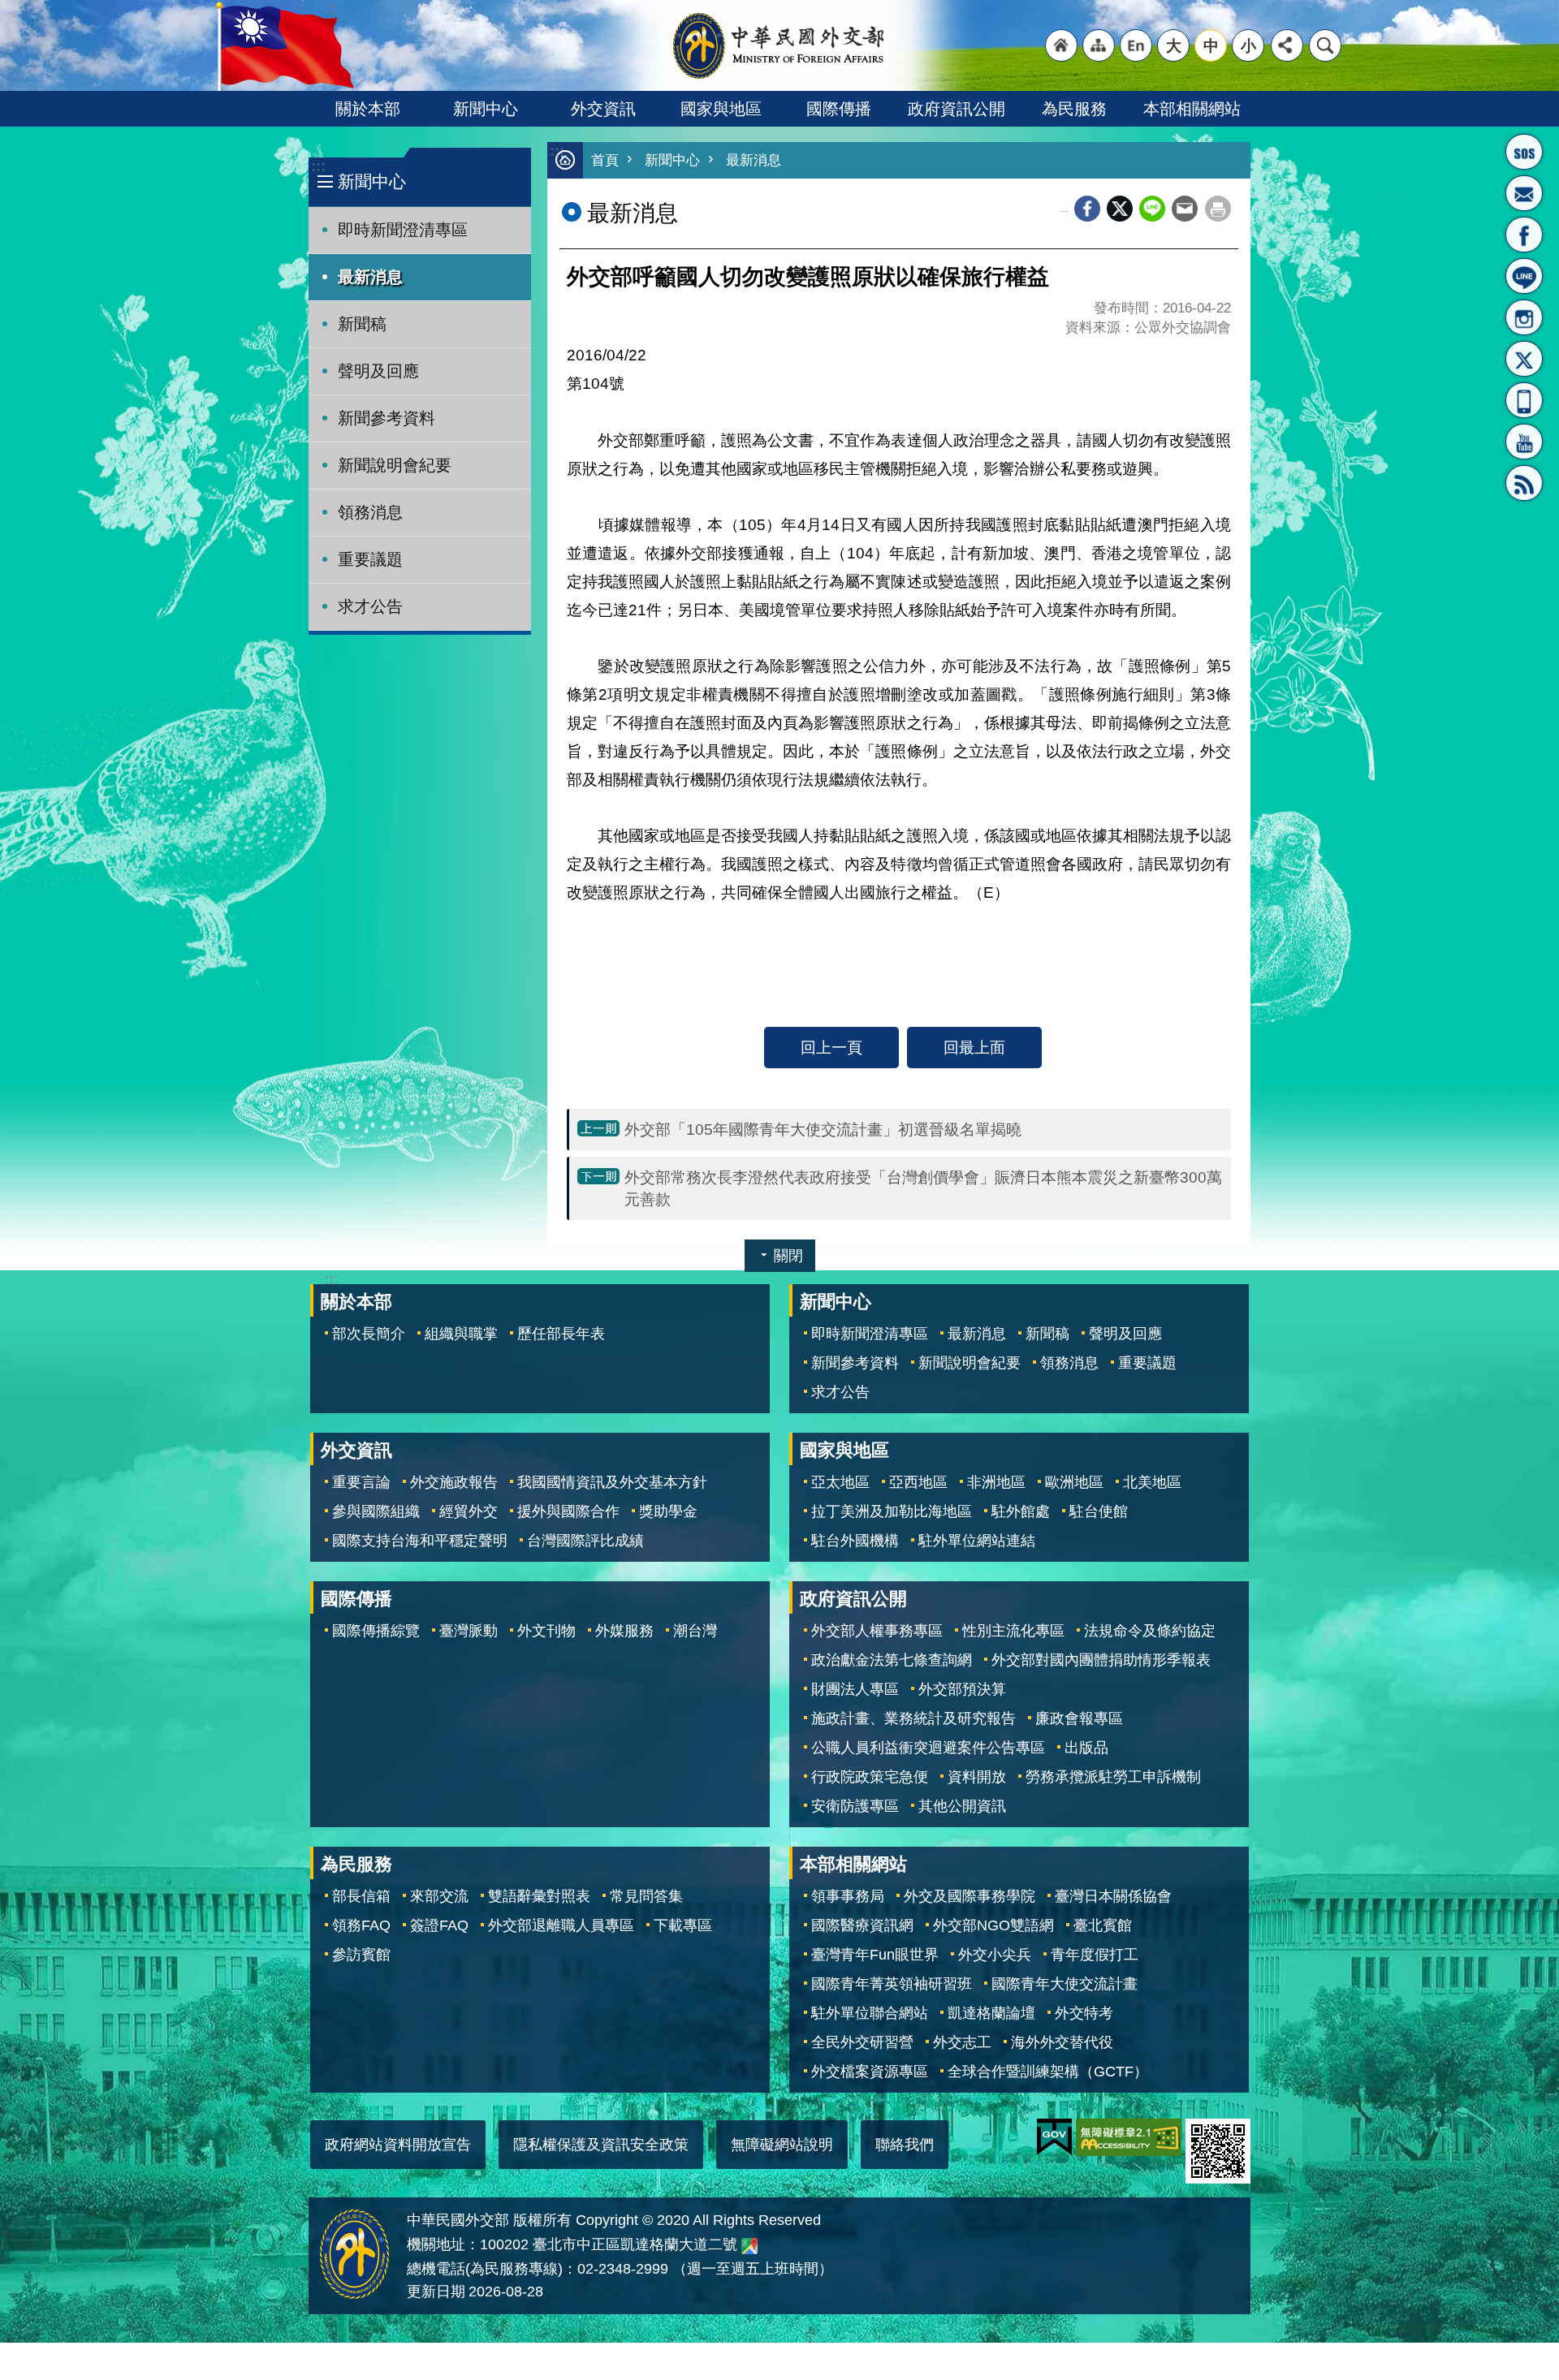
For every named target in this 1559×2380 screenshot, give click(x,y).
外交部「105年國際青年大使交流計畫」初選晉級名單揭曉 (823, 1129)
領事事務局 (848, 1896)
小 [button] (1248, 45)
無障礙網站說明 (782, 2145)
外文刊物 (546, 1631)
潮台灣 (695, 1631)
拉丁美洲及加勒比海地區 (892, 1511)
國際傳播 (839, 109)
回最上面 (974, 1047)
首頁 (605, 160)
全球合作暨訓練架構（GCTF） (1048, 2072)
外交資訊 (603, 109)
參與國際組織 (376, 1511)
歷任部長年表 (561, 1334)
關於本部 (368, 109)
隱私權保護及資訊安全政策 (601, 2145)
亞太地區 (840, 1482)
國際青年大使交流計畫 (1065, 1984)
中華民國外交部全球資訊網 (779, 45)
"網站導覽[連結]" (1099, 45)
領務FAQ (361, 1925)
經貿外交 (469, 1511)
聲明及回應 (378, 371)
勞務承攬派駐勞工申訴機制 (1113, 1777)
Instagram (1524, 317)
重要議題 (370, 559)
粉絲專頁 (1524, 235)
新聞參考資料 (387, 418)
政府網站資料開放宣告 (398, 2145)
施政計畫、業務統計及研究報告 (913, 1718)
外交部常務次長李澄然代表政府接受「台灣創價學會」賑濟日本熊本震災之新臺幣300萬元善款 (923, 1188)
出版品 (1086, 1748)
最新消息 (370, 277)
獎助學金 (668, 1511)
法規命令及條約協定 (1150, 1631)
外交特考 (1084, 2013)
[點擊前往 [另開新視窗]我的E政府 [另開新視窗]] (1054, 2137)
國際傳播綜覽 (376, 1631)
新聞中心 (486, 109)
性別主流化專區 (1013, 1631)
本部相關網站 (1192, 109)
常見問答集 (646, 1896)
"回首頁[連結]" (1061, 45)
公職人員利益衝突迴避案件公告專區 (928, 1748)
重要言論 (361, 1482)
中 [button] (1211, 45)
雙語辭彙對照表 (539, 1896)
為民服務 (1074, 109)
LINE (1524, 276)
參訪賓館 (361, 1955)
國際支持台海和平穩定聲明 (420, 1541)
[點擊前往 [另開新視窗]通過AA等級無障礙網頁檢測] (1129, 2137)
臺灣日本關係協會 (1113, 1896)
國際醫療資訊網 (862, 1925)
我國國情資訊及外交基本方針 (612, 1482)
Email (1185, 209)
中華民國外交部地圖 (749, 2246)
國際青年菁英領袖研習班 (892, 1984)
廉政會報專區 (1079, 1718)
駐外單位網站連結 (977, 1541)
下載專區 (683, 1925)
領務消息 (370, 512)
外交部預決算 (962, 1689)
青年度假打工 (1095, 1955)
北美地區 (1152, 1482)
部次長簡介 (369, 1334)
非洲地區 (996, 1482)
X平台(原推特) (1524, 359)
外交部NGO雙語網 (993, 1925)
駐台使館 (1099, 1511)
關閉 (788, 1256)
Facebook (1087, 209)
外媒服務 (624, 1631)
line (1152, 209)
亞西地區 (918, 1482)
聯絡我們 (905, 2145)
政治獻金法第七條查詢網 (892, 1660)
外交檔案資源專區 (870, 2072)
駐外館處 (1021, 1511)
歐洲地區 (1074, 1482)
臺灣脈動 (469, 1631)
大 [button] (1174, 45)
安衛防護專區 (855, 1806)
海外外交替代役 (1062, 2042)
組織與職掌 (461, 1334)
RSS (1524, 483)
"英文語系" (1136, 45)
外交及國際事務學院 (970, 1896)
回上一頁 (831, 1047)
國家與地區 (721, 109)
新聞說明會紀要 (395, 465)
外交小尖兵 (995, 1955)
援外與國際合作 (568, 1511)
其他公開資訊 (962, 1806)
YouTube (1524, 442)
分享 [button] (1287, 45)
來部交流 (439, 1896)
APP (1524, 400)
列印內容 (1218, 209)
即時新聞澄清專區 (403, 230)
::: (318, 166)
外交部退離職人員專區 (561, 1925)
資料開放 (977, 1777)
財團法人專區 (855, 1689)
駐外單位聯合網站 (870, 2013)
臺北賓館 (1103, 1925)
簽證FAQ (439, 1925)
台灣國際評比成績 (585, 1541)
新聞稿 (362, 324)
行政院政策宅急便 (870, 1777)
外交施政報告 (454, 1482)
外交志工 (962, 2042)
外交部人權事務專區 (877, 1631)
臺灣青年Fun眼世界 (875, 1955)
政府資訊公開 (957, 109)
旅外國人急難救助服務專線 (1524, 152)
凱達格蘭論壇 (991, 2013)
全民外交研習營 (862, 2042)
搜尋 (1325, 45)
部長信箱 (1524, 193)
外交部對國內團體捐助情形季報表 (1101, 1660)
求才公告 (370, 606)
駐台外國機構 (855, 1541)
